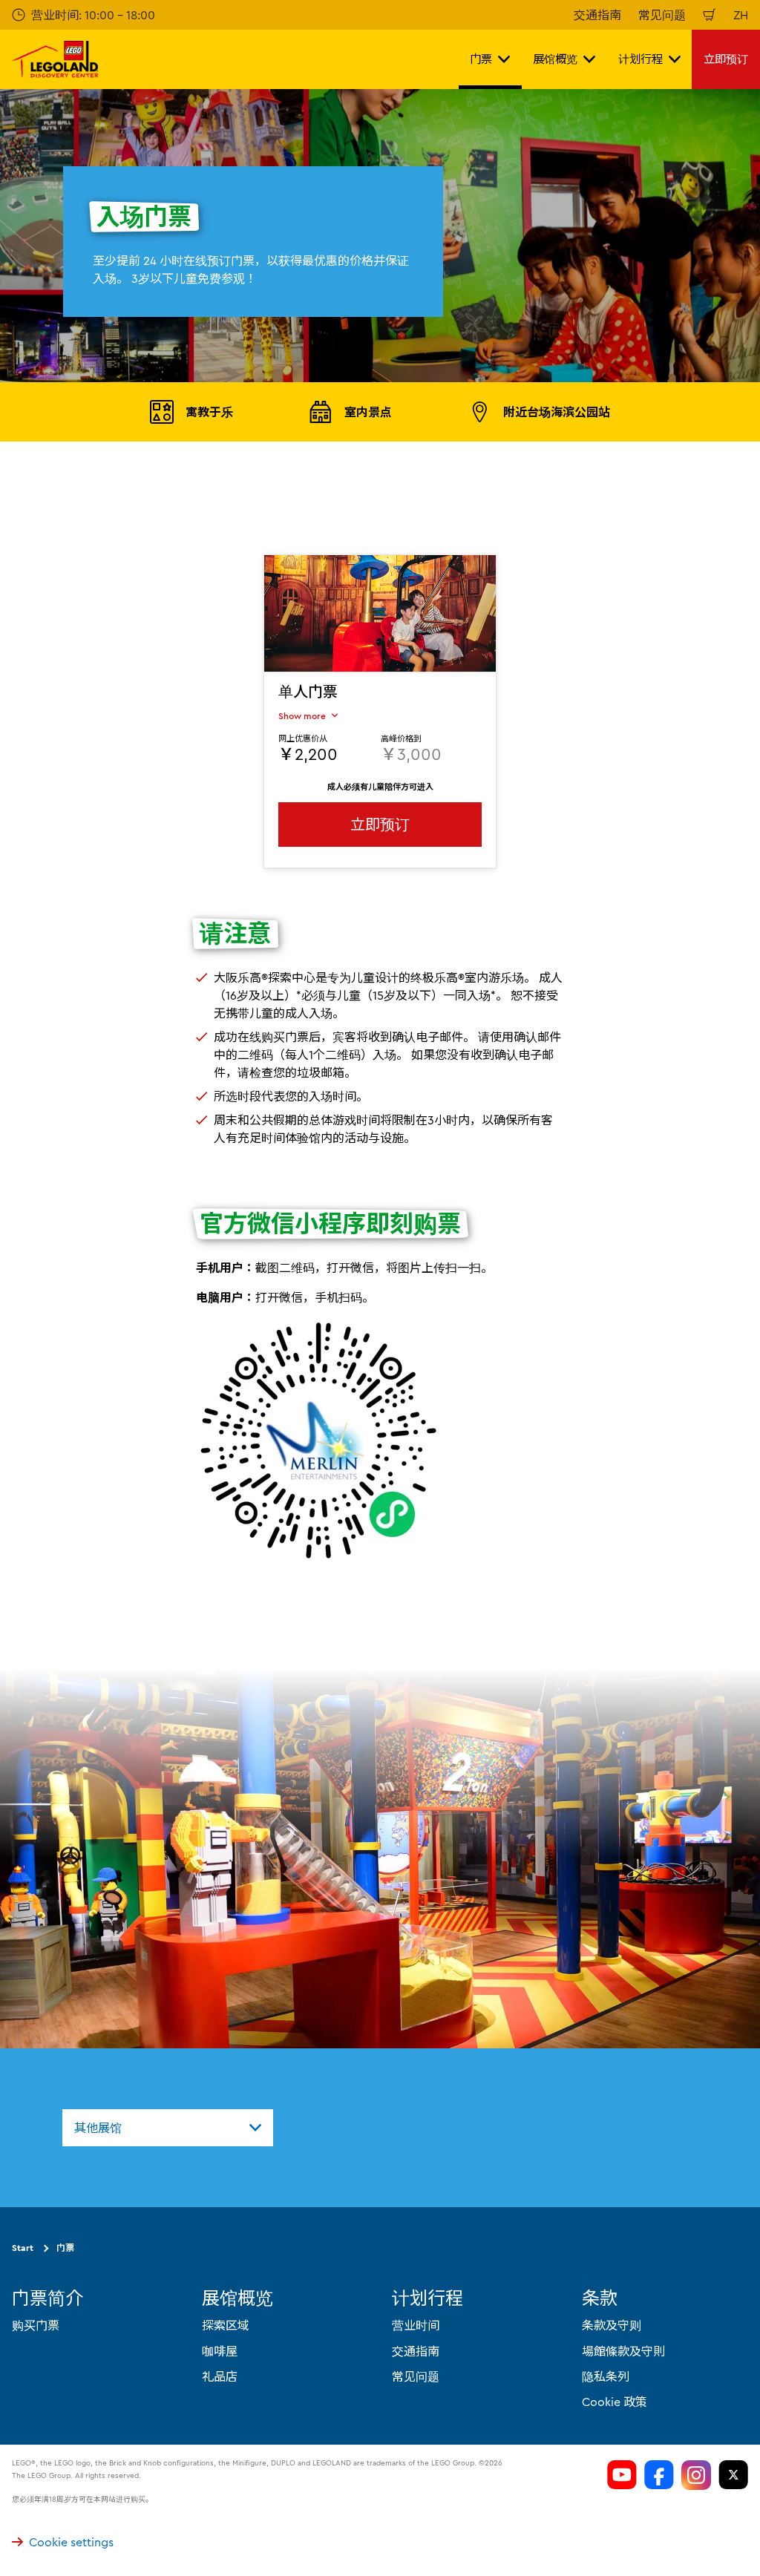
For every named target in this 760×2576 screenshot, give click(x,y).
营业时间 (416, 2325)
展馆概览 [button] (555, 59)
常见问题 (662, 15)
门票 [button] (481, 59)
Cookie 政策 (615, 2402)
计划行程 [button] (641, 59)
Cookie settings (71, 2542)
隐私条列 (606, 2376)
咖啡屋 (220, 2351)
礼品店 (220, 2376)
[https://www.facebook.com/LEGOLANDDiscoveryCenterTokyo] (659, 2475)
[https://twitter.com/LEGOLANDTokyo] (733, 2475)
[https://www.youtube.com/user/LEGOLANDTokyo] (622, 2475)
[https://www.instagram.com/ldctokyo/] (696, 2475)
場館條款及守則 (623, 2351)
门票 (65, 2248)
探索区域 (226, 2325)
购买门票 (36, 2325)
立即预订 (726, 59)
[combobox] (168, 2128)
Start (23, 2248)
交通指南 (597, 15)
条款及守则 (612, 2325)
